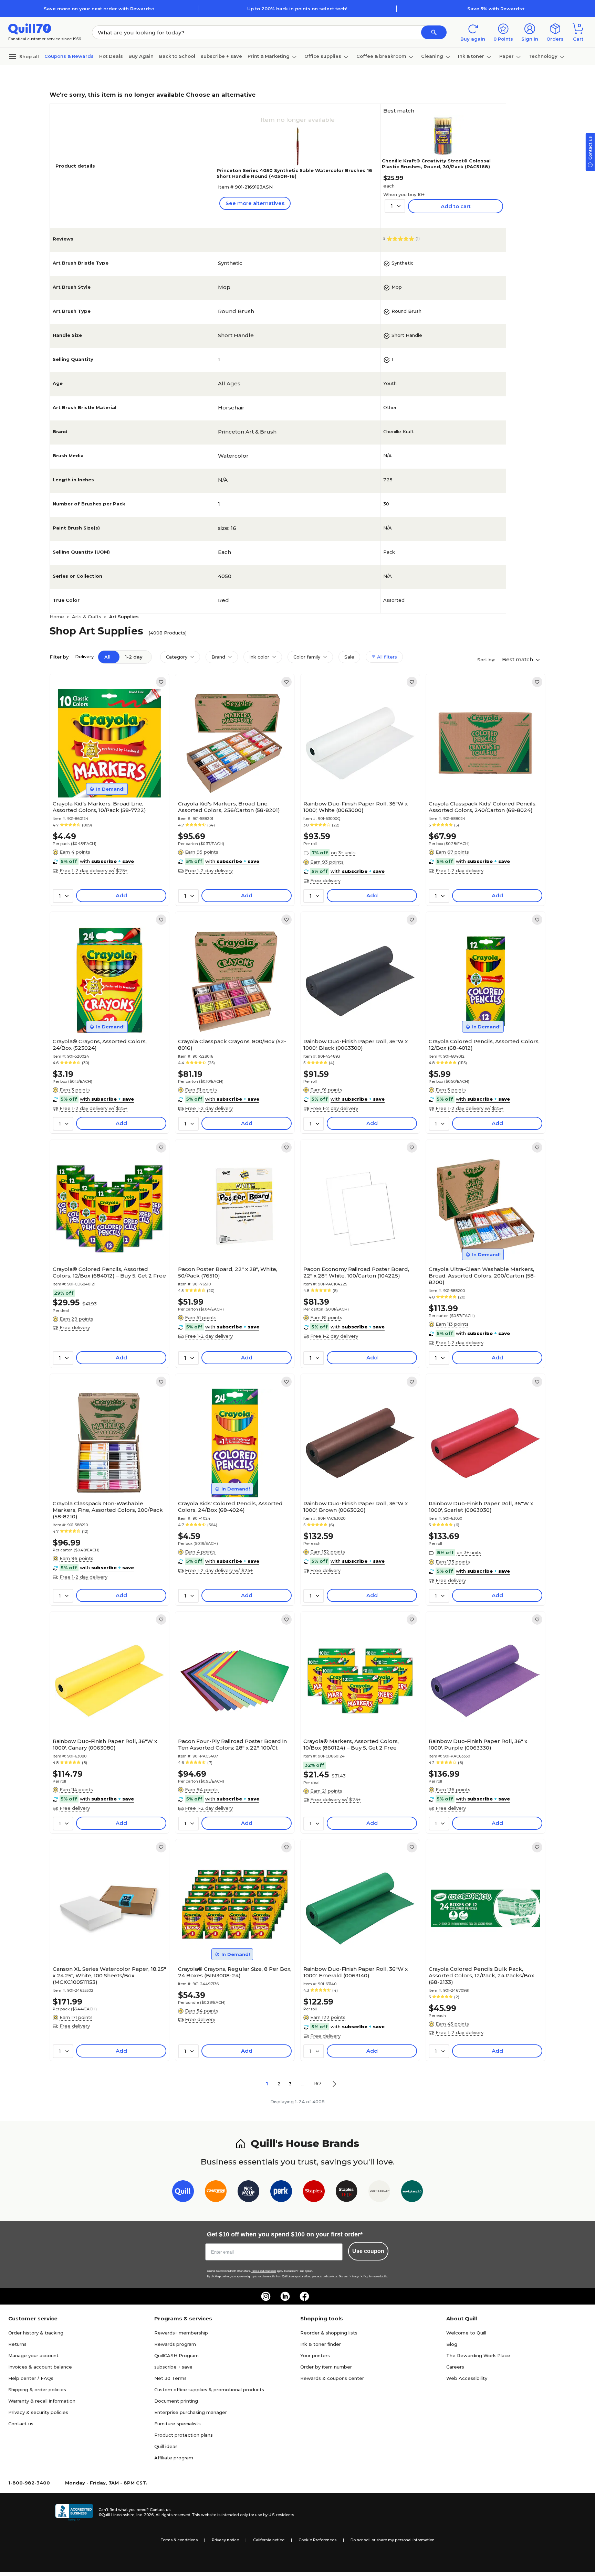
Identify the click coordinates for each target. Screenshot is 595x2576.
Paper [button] (507, 56)
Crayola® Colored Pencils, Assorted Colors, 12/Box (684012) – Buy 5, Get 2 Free (109, 1272)
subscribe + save (221, 56)
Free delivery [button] (325, 880)
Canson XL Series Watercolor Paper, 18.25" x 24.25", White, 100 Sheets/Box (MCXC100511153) (109, 1975)
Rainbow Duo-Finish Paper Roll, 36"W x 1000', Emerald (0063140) (356, 1972)
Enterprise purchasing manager (191, 2412)
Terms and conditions (264, 2271)
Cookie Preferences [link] (317, 2540)
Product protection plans (184, 2435)
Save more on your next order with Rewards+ (99, 9)
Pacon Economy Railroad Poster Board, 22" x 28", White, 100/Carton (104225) (356, 1272)
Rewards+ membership (181, 2333)
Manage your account (33, 2355)
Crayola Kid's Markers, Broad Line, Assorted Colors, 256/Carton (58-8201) (229, 807)
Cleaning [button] (432, 56)
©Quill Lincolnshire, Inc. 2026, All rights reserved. (145, 2515)
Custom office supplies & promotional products (209, 2390)
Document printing (176, 2401)
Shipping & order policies (37, 2390)
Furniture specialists (178, 2424)
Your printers (315, 2355)
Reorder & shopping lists (329, 2333)
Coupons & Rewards (69, 56)
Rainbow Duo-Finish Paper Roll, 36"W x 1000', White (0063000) (356, 807)
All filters (386, 657)
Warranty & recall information (42, 2401)
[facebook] (304, 2296)
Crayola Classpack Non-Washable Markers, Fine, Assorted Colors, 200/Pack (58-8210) (108, 1510)
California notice (269, 2540)
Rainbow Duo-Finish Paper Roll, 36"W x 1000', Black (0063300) (356, 1045)
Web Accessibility (467, 2378)
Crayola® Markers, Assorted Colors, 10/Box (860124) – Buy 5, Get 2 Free (351, 1744)
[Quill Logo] (30, 28)
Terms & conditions (179, 2540)
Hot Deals (111, 56)
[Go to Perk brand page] (281, 2193)
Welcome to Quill (466, 2333)
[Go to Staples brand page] (314, 2193)
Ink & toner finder (321, 2344)
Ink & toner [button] (471, 56)
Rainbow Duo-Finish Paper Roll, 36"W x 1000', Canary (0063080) (105, 1744)
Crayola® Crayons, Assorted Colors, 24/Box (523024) (100, 1045)
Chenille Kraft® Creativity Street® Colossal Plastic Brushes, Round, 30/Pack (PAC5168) (436, 164)
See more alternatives (255, 203)
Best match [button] (518, 659)
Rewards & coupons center (332, 2378)
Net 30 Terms (170, 2378)
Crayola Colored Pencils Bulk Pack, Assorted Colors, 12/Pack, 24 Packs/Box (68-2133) (481, 1975)
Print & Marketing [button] (269, 56)
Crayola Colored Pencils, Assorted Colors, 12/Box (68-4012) (484, 1045)
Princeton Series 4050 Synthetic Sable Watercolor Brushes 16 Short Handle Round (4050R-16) (294, 173)
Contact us (21, 2424)
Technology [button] (543, 56)
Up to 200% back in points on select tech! (297, 9)
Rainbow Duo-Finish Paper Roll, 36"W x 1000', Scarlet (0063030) (481, 1507)
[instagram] (266, 2296)
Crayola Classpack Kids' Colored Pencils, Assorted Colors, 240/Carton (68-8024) (483, 807)
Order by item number (326, 2367)
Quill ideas (166, 2446)
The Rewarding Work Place (478, 2355)
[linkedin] (285, 2296)
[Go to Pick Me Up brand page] (248, 2193)
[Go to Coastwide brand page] (216, 2193)
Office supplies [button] (323, 56)
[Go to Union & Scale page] (379, 2193)
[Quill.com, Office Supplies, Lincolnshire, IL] (74, 2512)
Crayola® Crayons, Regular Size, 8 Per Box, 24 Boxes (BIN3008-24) (235, 1972)
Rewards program (175, 2344)
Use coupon (368, 2251)
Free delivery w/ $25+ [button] (335, 1799)
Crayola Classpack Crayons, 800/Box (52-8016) (232, 1045)
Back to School (177, 56)
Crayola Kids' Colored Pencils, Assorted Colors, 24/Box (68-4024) (230, 1507)
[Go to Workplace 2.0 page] (412, 2193)
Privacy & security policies (38, 2412)
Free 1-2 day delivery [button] (209, 870)
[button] (434, 32)
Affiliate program (174, 2458)
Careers (455, 2367)
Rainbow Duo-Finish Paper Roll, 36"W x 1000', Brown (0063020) (356, 1507)
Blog (452, 2344)
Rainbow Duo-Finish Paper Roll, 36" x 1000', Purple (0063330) (478, 1744)
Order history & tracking (36, 2333)
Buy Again (141, 56)
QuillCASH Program (176, 2355)
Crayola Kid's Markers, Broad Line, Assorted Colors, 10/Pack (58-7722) (99, 807)
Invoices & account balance (40, 2367)
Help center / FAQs (31, 2378)
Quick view (107, 777)
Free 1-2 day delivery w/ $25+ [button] (93, 870)
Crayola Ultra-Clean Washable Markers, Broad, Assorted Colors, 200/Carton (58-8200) (482, 1276)
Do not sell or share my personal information (393, 2540)
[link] (161, 682)
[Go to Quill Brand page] (183, 2193)
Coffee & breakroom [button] (381, 56)
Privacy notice (225, 2540)
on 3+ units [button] (343, 853)
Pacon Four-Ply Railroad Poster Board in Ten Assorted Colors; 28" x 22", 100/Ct (232, 1744)
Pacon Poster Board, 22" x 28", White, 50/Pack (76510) (228, 1272)
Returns (17, 2344)
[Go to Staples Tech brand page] (347, 2193)
